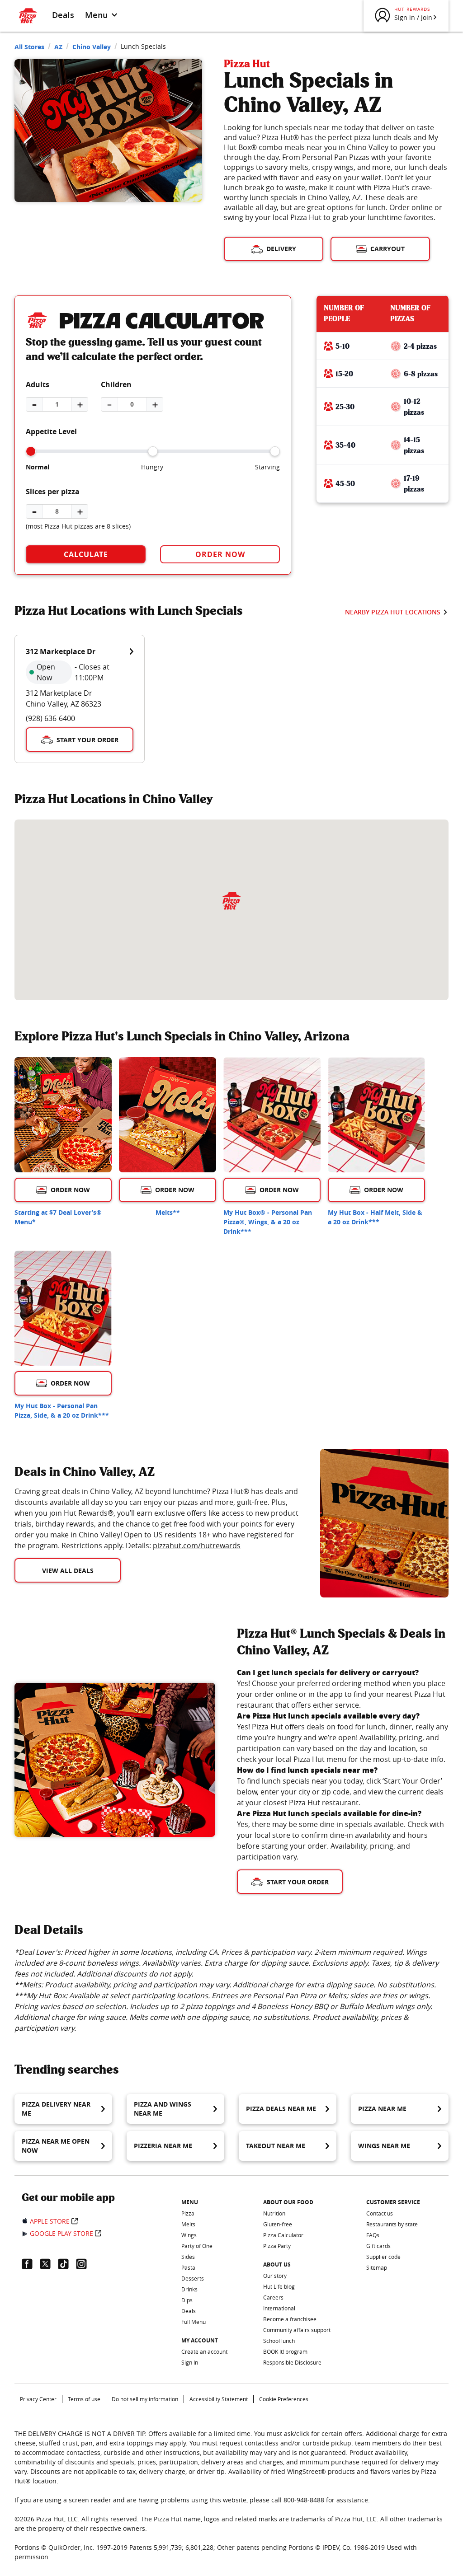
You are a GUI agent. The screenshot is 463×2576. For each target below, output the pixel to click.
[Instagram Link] (85, 2264)
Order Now (220, 554)
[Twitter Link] (49, 2264)
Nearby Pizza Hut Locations (393, 612)
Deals (63, 15)
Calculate (86, 554)
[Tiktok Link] (67, 2264)
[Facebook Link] (31, 2264)
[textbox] (156, 1518)
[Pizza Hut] (231, 901)
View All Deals (68, 1571)
